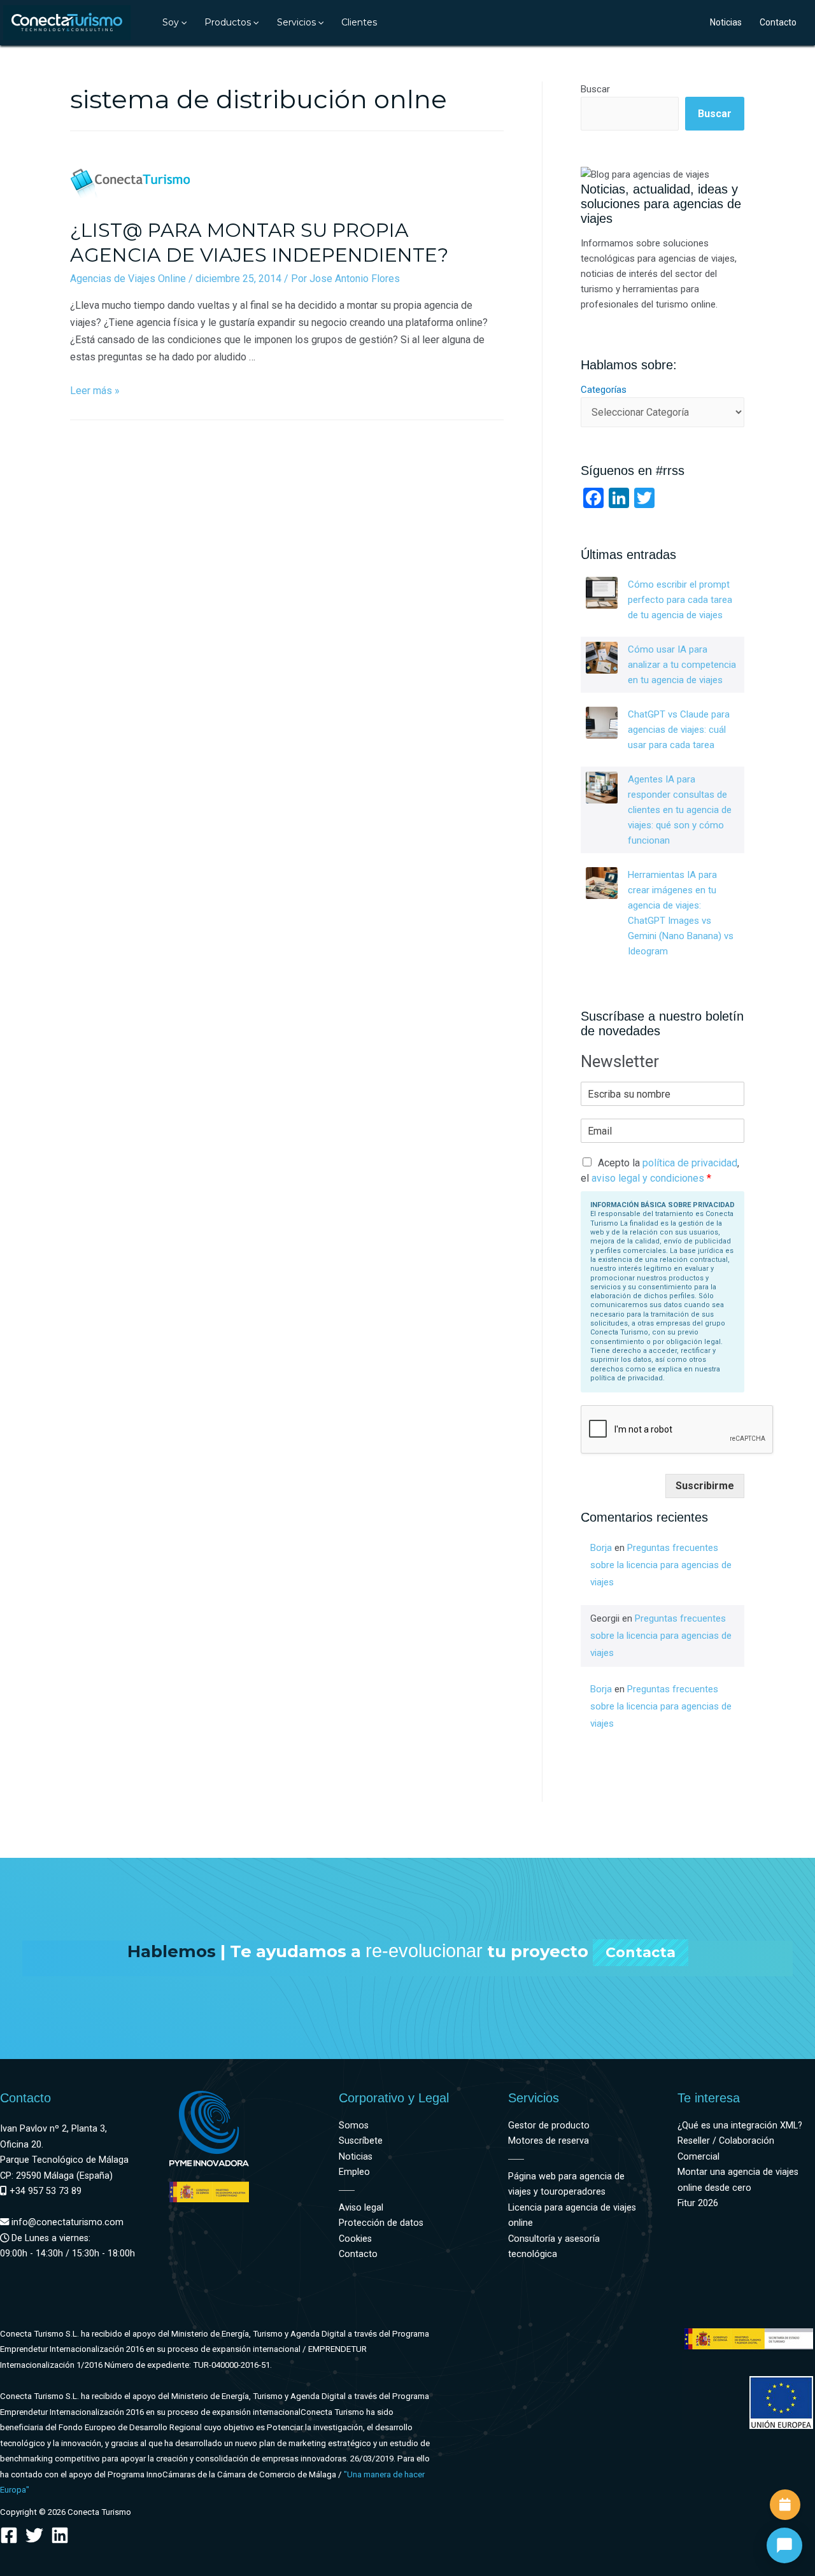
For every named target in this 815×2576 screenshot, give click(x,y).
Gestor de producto (549, 2126)
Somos (354, 2126)
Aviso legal (361, 2208)
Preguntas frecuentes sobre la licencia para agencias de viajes (661, 1565)
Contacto (778, 22)
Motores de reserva (549, 2141)
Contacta (641, 1952)
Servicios (296, 22)
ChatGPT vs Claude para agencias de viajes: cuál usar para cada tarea (679, 730)
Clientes (359, 22)
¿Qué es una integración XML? (740, 2126)
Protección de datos (381, 2223)
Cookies (355, 2239)
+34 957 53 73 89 (44, 2191)
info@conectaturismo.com (66, 2222)
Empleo (354, 2172)
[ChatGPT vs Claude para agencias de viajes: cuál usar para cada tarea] (602, 723)
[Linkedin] (60, 2535)
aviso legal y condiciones (648, 1178)
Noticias (726, 22)
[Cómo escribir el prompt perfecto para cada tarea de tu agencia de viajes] (602, 593)
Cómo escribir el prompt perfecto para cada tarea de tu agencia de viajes (680, 600)
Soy (171, 22)
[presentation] (183, 22)
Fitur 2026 (698, 2203)
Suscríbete (361, 2141)
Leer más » (95, 391)
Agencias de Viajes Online (128, 279)
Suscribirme (705, 1486)
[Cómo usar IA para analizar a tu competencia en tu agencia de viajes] (602, 658)
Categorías (604, 390)
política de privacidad (690, 1163)
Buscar (595, 89)
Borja (601, 1548)
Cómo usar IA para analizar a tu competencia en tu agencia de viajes (682, 665)
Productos (228, 22)
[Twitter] (34, 2535)
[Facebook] (9, 2535)
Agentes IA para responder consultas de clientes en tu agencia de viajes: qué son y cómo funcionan (680, 810)
